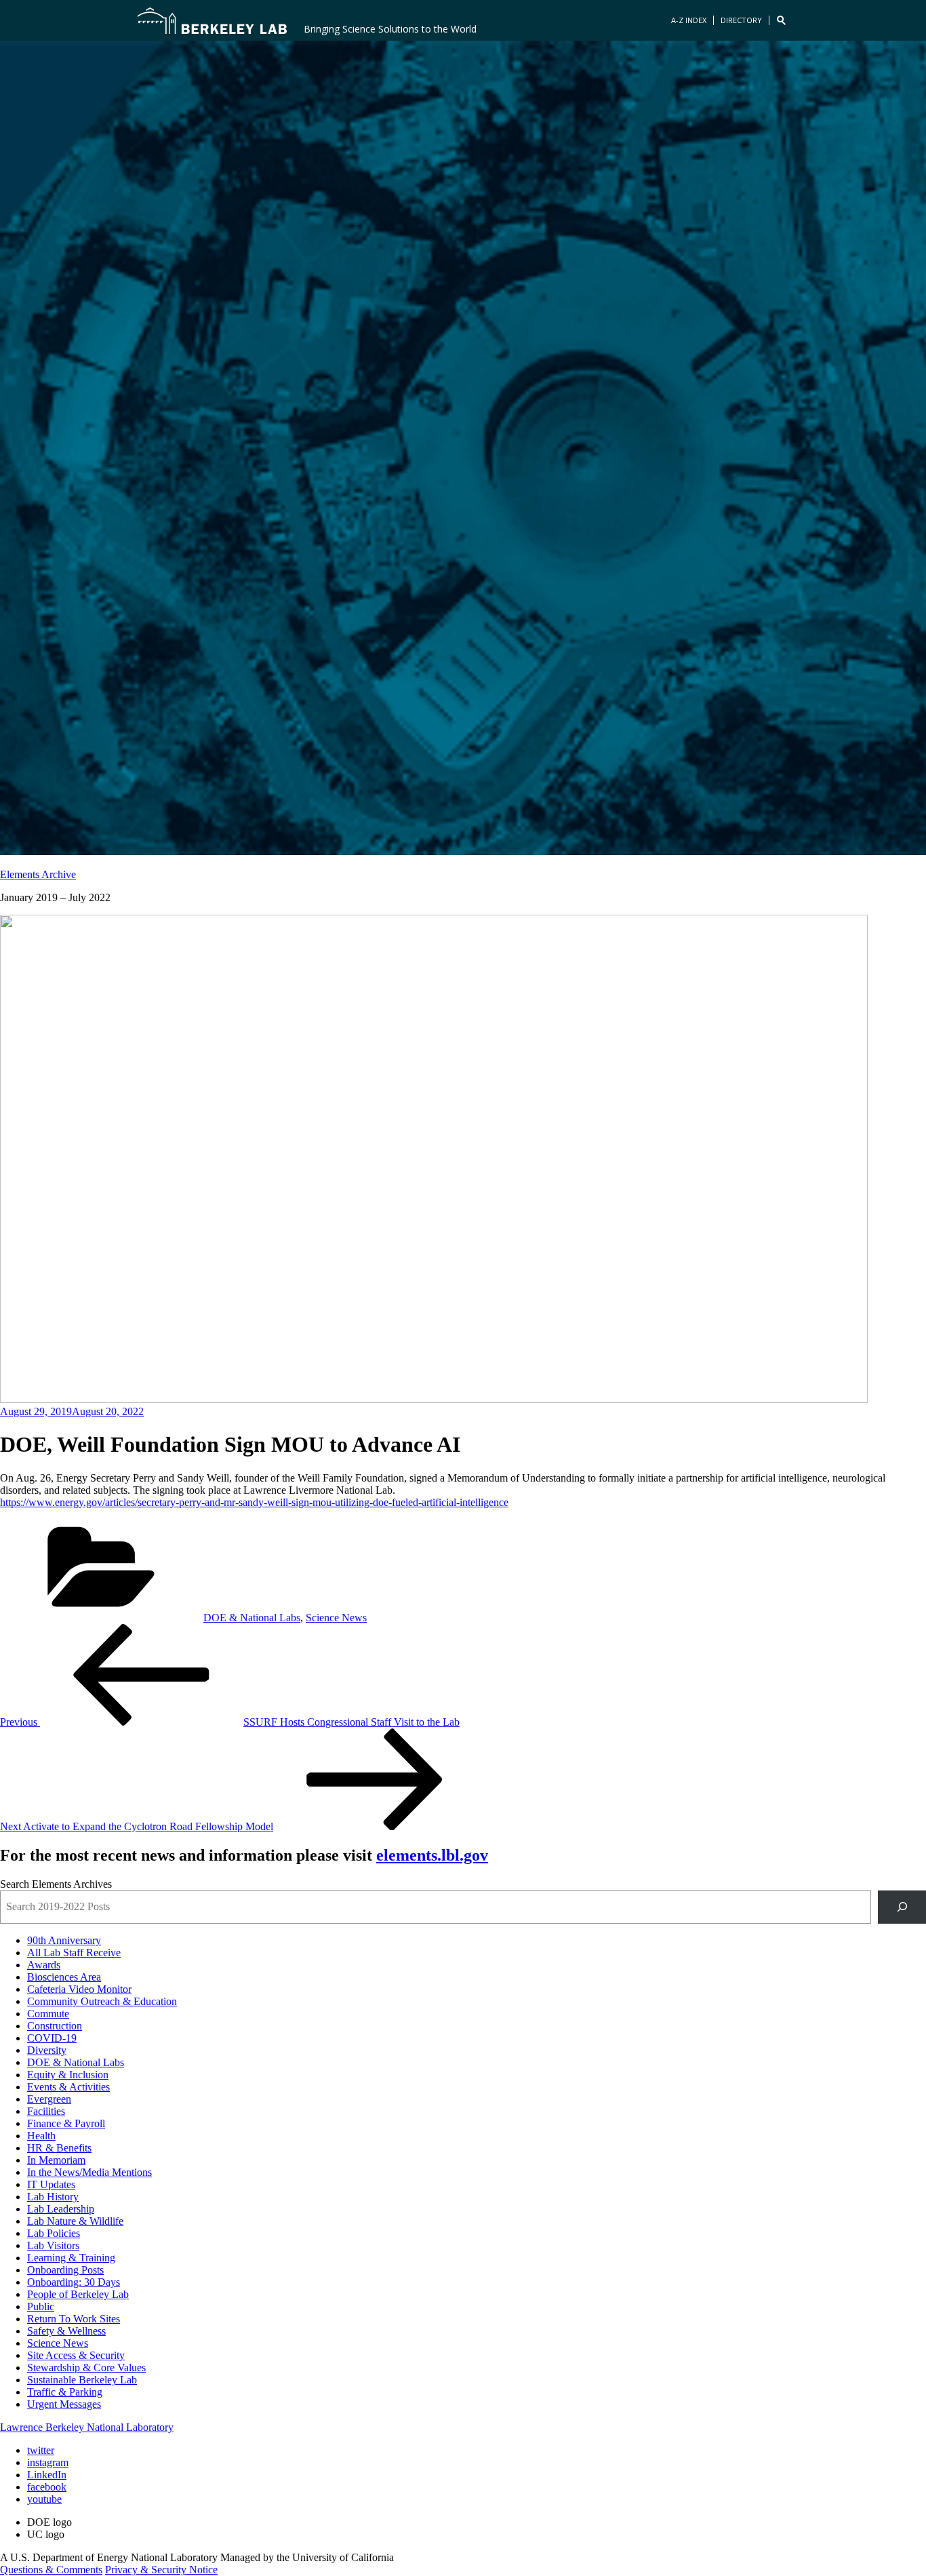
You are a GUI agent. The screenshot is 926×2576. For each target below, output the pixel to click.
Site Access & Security (76, 2355)
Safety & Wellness (66, 2331)
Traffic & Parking (65, 2392)
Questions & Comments (51, 2570)
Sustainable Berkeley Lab (82, 2380)
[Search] (902, 1907)
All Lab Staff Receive (74, 1953)
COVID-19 (52, 2038)
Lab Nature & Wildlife (75, 2221)
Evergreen (49, 2099)
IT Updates (51, 2184)
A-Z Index (689, 20)
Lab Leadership (61, 2209)
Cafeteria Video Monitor (79, 1989)
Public (41, 2306)
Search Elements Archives (56, 1884)
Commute (48, 2014)
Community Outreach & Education (102, 2001)
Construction (55, 2026)
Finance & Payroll (66, 2123)
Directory (741, 20)
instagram (48, 2462)
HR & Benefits (59, 2148)
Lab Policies (54, 2233)
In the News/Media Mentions (89, 2172)
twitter (41, 2450)
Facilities (46, 2111)
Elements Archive (38, 874)
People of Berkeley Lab (78, 2294)
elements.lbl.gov (432, 1855)
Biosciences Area (64, 1977)
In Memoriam (56, 2160)
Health (41, 2136)
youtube (44, 2499)
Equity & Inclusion (68, 2075)
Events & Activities (68, 2087)
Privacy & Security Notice (161, 2570)
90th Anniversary (64, 1940)
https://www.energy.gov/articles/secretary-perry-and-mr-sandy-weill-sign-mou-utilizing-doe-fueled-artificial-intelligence (254, 1502)
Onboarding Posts (65, 2270)
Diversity (47, 2050)
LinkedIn (47, 2475)
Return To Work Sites (74, 2319)
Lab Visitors (53, 2245)
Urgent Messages (64, 2404)
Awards (44, 1965)
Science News (336, 1618)
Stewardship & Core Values (86, 2367)
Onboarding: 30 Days (74, 2282)
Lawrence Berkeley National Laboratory (87, 2427)
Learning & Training (71, 2258)
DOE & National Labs (252, 1618)
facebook (47, 2487)
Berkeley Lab (212, 20)
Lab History (53, 2197)
